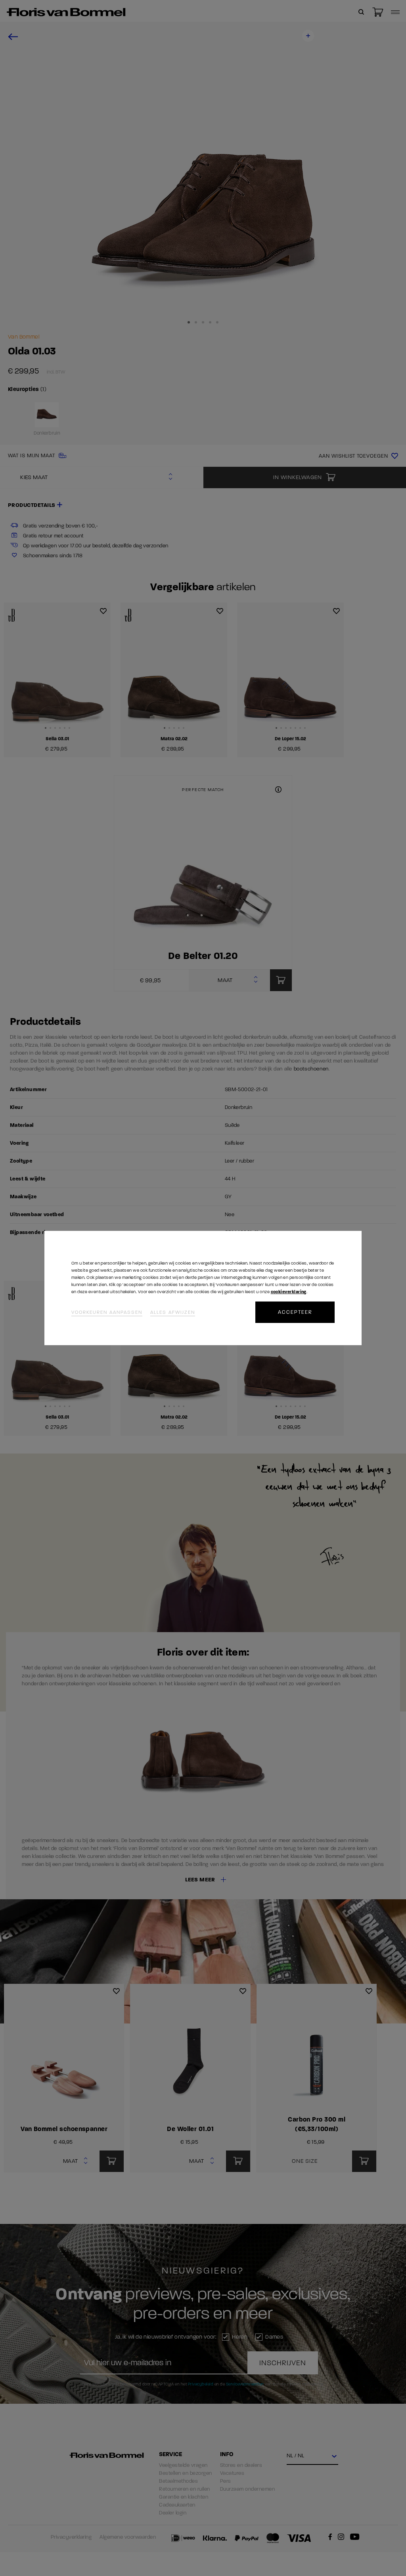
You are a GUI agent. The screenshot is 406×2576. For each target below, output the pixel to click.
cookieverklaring (289, 1292)
